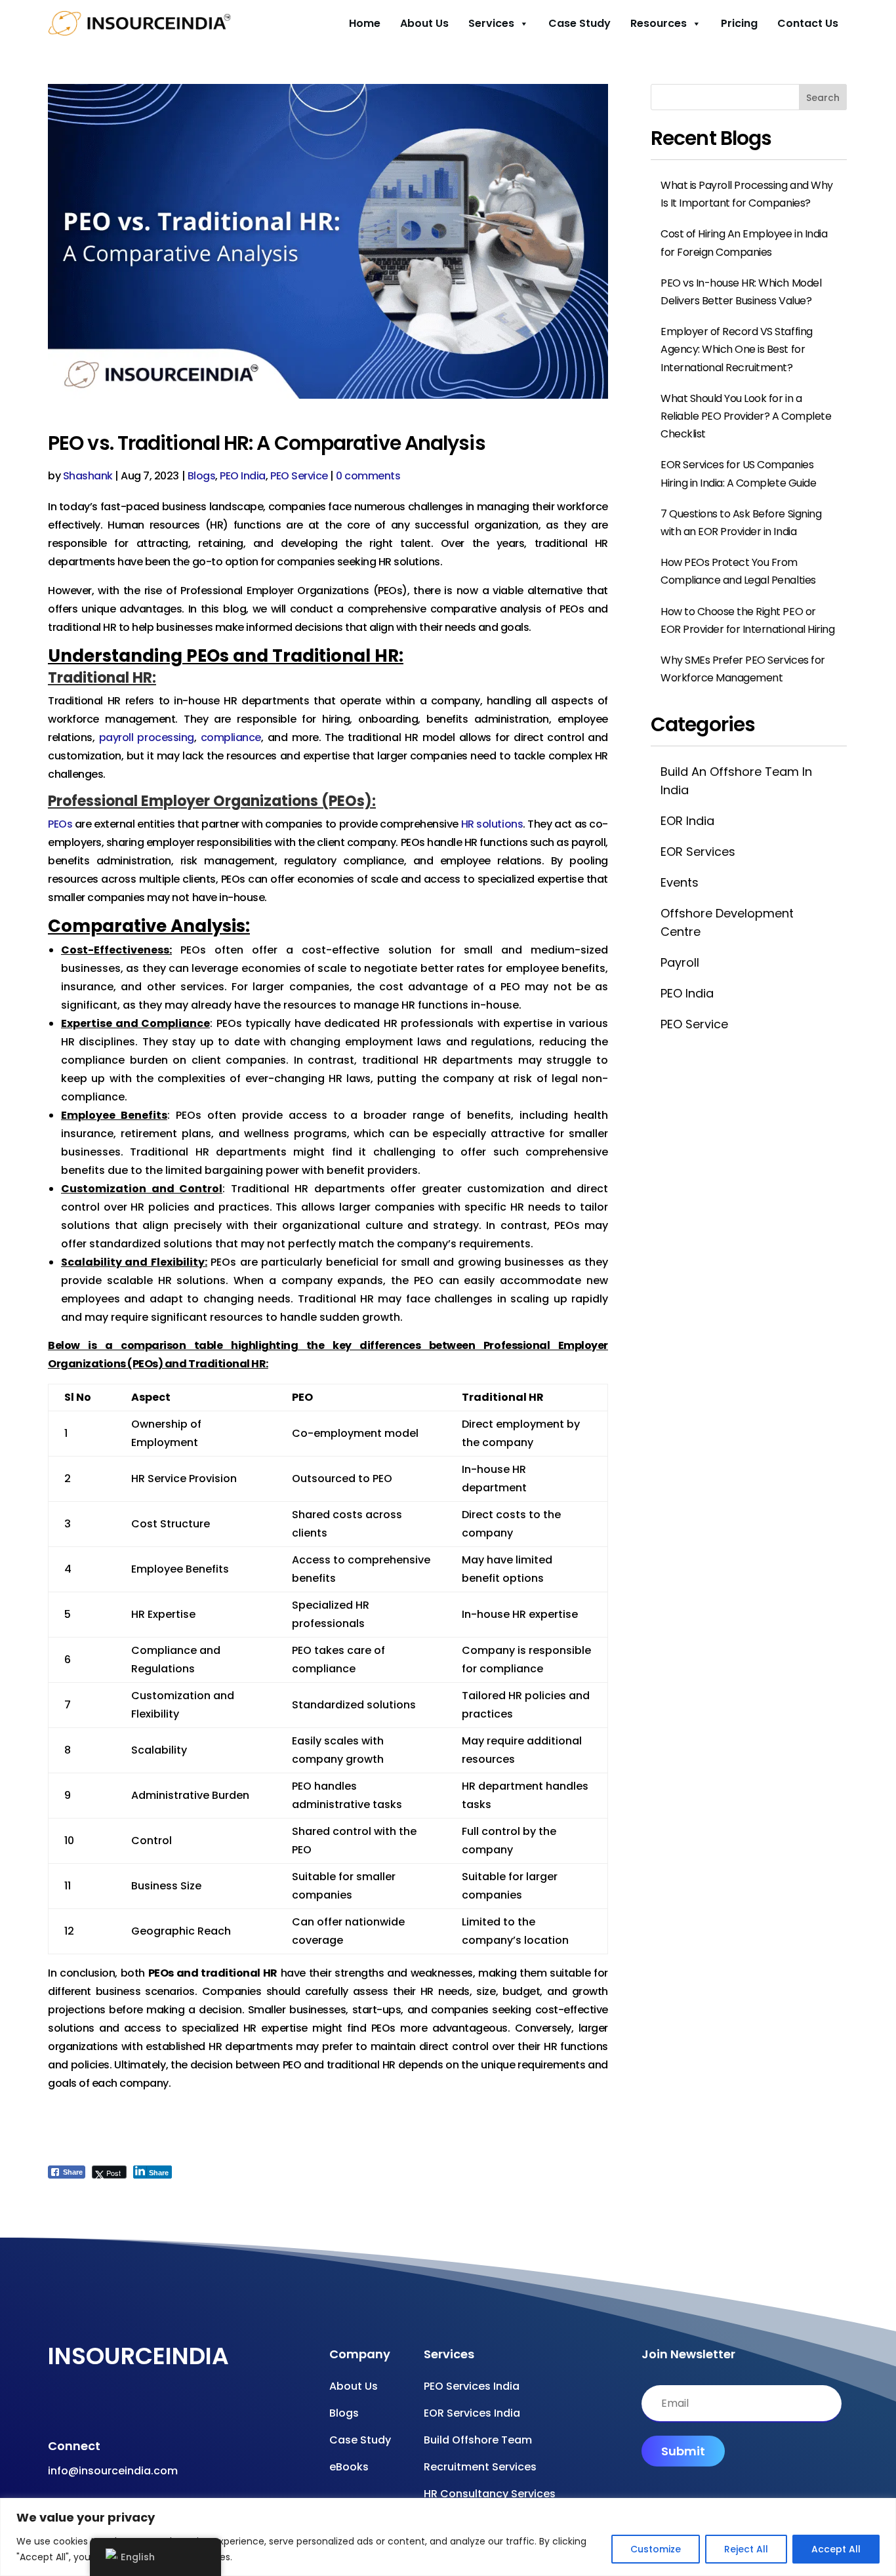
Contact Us (808, 23)
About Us (424, 23)
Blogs (202, 476)
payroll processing (147, 737)
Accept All (836, 2549)
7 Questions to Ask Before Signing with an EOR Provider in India (741, 523)
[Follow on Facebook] (52, 2407)
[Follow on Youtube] (78, 2407)
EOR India (687, 821)
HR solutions (492, 824)
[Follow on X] (131, 2407)
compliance (231, 737)
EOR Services (698, 852)
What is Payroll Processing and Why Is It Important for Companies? (747, 194)
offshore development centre (727, 922)
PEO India (243, 476)
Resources (659, 23)
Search (823, 98)
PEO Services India (472, 2386)
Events (680, 882)
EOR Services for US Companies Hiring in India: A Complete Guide (738, 473)
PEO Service (299, 476)
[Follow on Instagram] (104, 2407)
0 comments (368, 476)
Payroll (680, 962)
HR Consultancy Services (490, 2494)
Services (491, 23)
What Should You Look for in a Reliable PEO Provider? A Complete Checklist (746, 416)
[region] (448, 2537)
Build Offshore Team (478, 2440)
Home (365, 23)
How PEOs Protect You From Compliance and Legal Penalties (738, 571)
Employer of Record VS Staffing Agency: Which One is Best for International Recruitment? (737, 349)
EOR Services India (472, 2413)
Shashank (88, 476)
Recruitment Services (480, 2467)
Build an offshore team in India (736, 780)
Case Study (580, 23)
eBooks (349, 2467)
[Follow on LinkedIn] (157, 2407)
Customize (656, 2549)
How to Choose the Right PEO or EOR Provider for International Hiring (747, 620)
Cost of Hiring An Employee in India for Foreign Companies (744, 243)
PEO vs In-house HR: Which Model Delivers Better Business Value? (741, 292)
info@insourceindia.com (113, 2471)
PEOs (60, 824)
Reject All (746, 2549)
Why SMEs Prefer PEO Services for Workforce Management (743, 669)
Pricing (739, 23)
